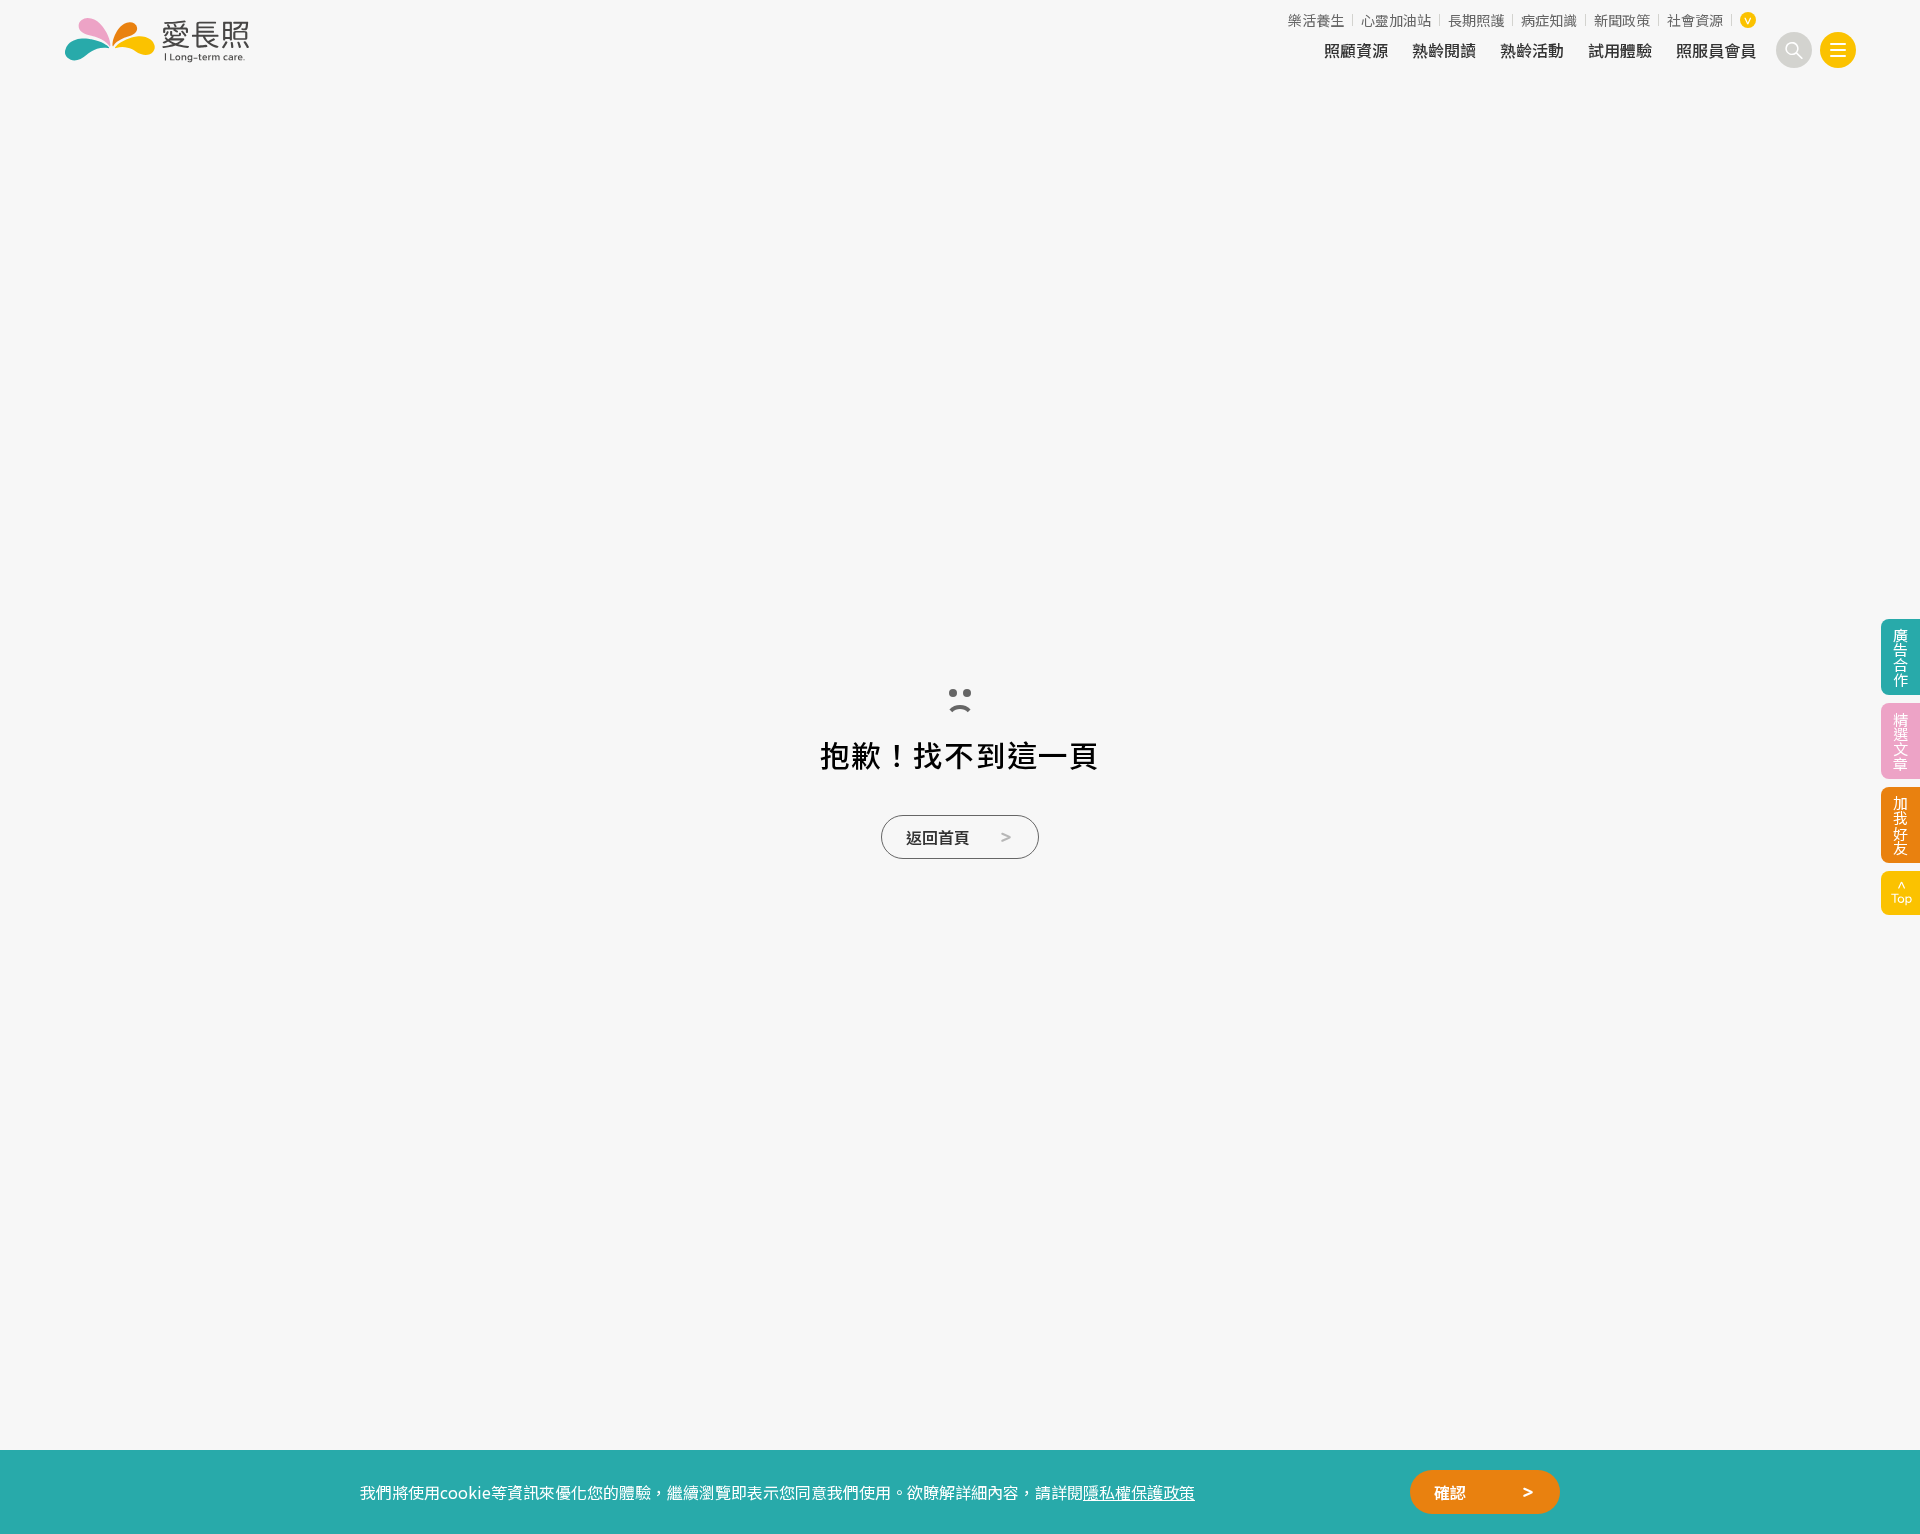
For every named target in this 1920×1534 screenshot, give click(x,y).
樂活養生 (1316, 20)
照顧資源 (1356, 50)
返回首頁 (938, 837)
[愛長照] (156, 40)
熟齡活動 (1532, 50)
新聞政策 (1622, 20)
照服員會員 (1716, 50)
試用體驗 (1620, 50)
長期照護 (1476, 20)
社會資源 (1695, 20)
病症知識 (1549, 20)
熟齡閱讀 (1444, 50)
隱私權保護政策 (1139, 1492)
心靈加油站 (1396, 20)
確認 (1450, 1492)
